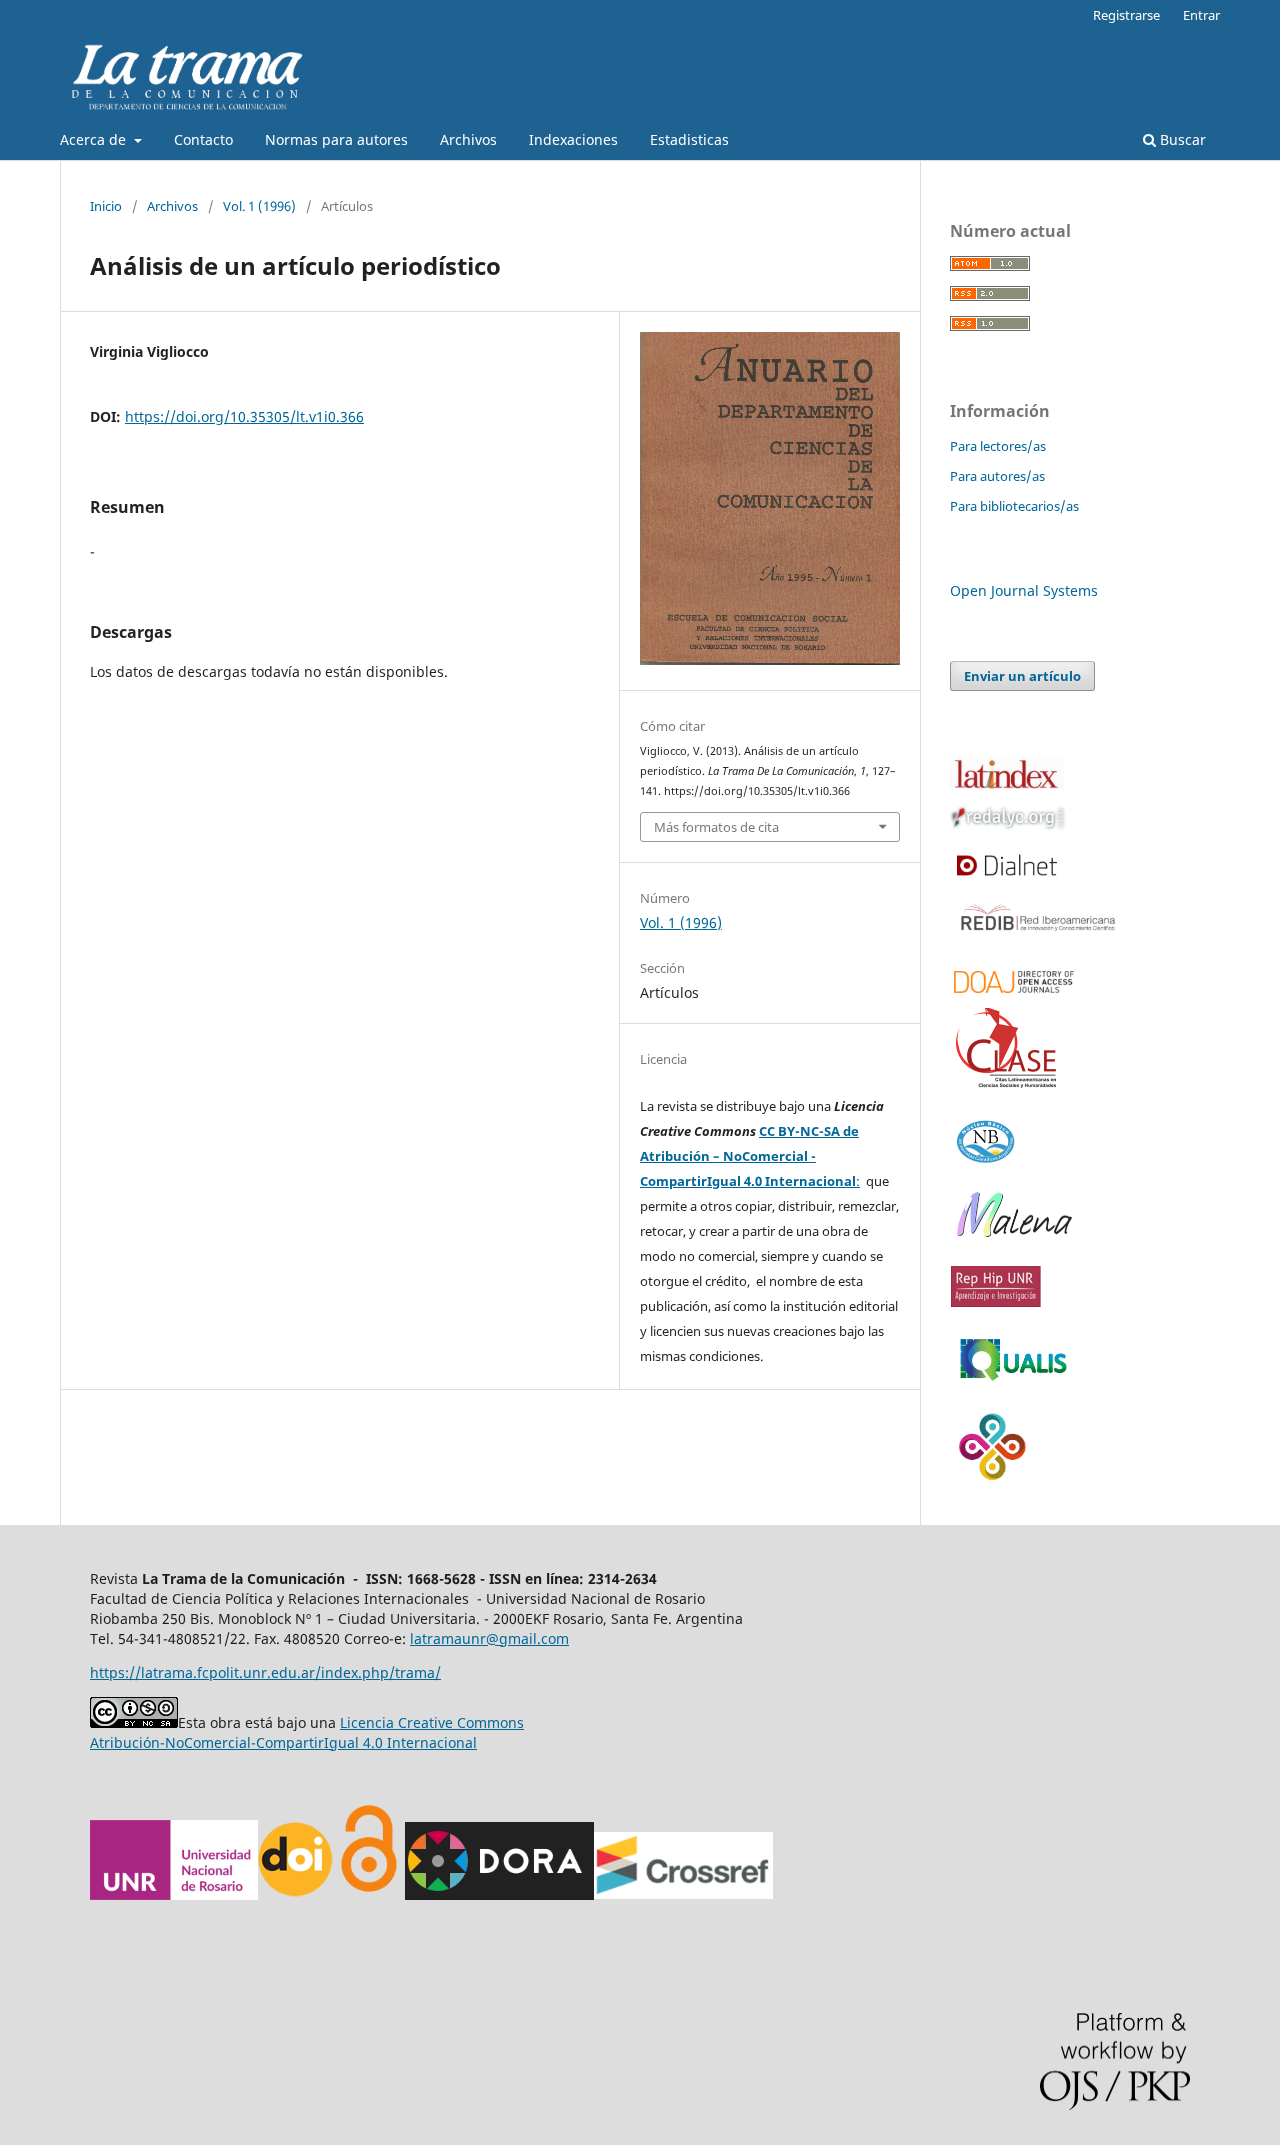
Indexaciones (573, 139)
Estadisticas (689, 139)
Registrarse (1126, 15)
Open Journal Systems (1024, 590)
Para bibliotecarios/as (1014, 506)
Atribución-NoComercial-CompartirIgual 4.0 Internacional (283, 1742)
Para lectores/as (998, 446)
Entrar (1201, 15)
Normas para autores (336, 139)
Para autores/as (997, 476)
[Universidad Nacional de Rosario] (174, 1894)
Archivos (468, 139)
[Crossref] (683, 1894)
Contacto (203, 139)
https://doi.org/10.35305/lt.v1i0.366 (244, 416)
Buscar (1181, 139)
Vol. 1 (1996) (259, 206)
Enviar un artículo (1022, 676)
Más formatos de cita (716, 827)
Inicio (106, 206)
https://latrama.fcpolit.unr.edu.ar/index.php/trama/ (265, 1672)
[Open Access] (368, 1894)
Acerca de (95, 139)
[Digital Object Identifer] (297, 1894)
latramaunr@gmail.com (489, 1638)
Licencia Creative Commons (432, 1722)
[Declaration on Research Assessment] (499, 1894)
